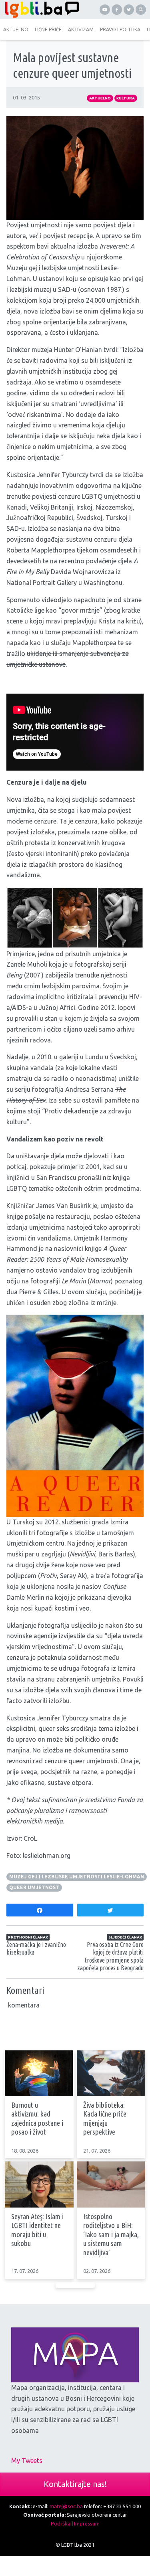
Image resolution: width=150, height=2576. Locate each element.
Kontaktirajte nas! (75, 2484)
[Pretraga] (141, 10)
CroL (30, 1838)
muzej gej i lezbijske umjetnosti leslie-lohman (77, 1877)
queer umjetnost (34, 1887)
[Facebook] (117, 10)
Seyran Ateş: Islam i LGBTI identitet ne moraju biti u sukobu (37, 2230)
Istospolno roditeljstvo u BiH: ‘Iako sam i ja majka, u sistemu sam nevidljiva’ (111, 2235)
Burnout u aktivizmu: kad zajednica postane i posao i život (37, 2119)
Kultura (126, 98)
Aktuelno (100, 98)
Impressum (87, 2523)
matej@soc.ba (66, 2506)
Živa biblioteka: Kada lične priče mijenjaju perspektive (105, 2119)
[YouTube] (105, 10)
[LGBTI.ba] (40, 10)
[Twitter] (129, 10)
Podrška (61, 2523)
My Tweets (27, 2461)
